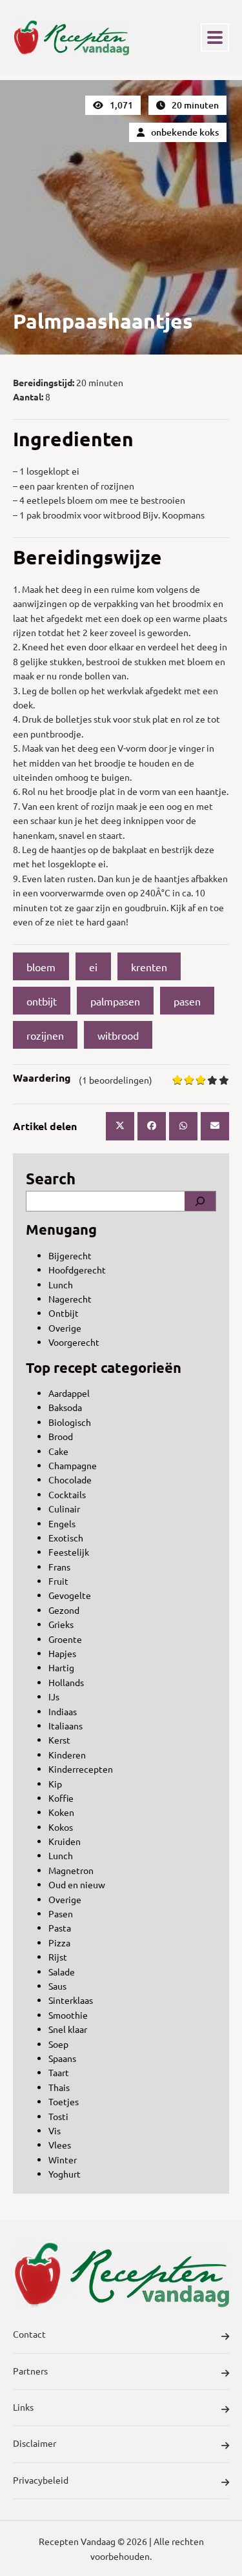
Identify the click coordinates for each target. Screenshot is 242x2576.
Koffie (61, 1798)
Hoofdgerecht (77, 1270)
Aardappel (69, 1393)
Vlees (60, 2145)
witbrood (118, 1035)
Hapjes (62, 1653)
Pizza (59, 1942)
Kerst (59, 1740)
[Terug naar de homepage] (71, 37)
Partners (30, 2371)
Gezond (64, 1610)
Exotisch (66, 1538)
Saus (57, 1986)
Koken (61, 1812)
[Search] (200, 1201)
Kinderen (67, 1755)
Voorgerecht (74, 1342)
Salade (62, 1972)
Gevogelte (70, 1595)
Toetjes (64, 2101)
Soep (58, 2044)
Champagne (73, 1465)
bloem (41, 967)
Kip (55, 1784)
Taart (59, 2072)
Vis (55, 2130)
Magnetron (71, 1870)
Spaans (62, 2058)
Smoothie (68, 2015)
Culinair (64, 1509)
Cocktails (67, 1494)
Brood (61, 1436)
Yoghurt (65, 2174)
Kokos (61, 1827)
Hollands (66, 1682)
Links (23, 2407)
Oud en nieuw (77, 1884)
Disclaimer (35, 2443)
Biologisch (70, 1422)
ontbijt (42, 1001)
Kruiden (65, 1841)
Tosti (58, 2116)
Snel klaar (68, 2029)
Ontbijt (64, 1313)
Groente (65, 1639)
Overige (65, 1328)
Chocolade (70, 1479)
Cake (58, 1451)
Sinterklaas (71, 2000)
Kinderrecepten (81, 1769)
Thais (59, 2087)
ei (93, 967)
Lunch (61, 1284)
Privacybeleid (41, 2480)
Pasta (60, 1928)
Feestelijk (69, 1552)
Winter (63, 2159)
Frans (59, 1567)
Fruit (58, 1581)
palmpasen (115, 1001)
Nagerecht (70, 1299)
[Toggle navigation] (215, 37)
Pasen (61, 1913)
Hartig (61, 1667)
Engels (62, 1523)
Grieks (61, 1624)
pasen (187, 1001)
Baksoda (65, 1407)
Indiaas (63, 1711)
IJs (54, 1696)
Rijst (58, 1957)
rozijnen (45, 1035)
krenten (149, 967)
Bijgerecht (70, 1255)
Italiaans (66, 1726)
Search (51, 1178)
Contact (29, 2334)
